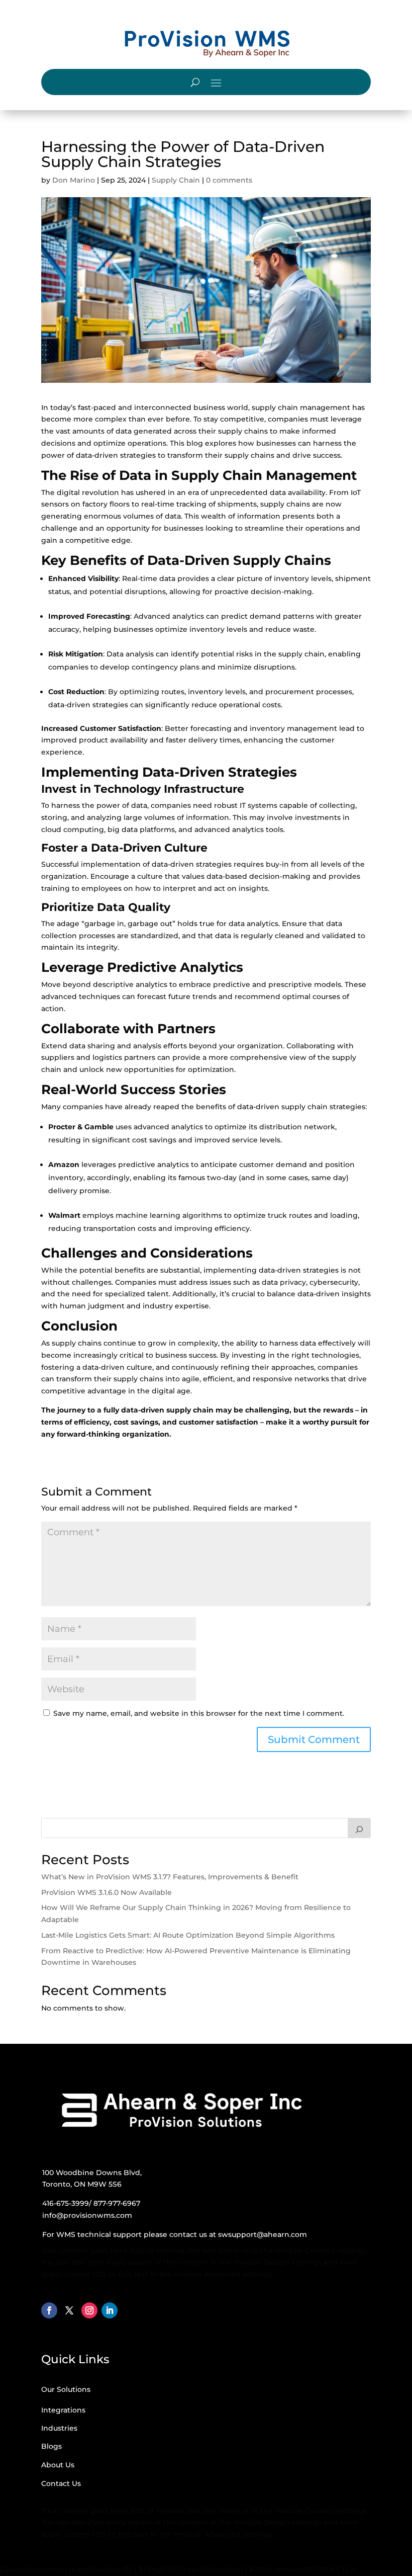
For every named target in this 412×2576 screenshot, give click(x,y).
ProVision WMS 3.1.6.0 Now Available (107, 1892)
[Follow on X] (69, 2310)
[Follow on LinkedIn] (110, 2310)
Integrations (63, 2410)
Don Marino (74, 180)
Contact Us (61, 2483)
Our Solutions (66, 2389)
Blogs (51, 2446)
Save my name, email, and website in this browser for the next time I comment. (199, 1713)
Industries (59, 2428)
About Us (58, 2465)
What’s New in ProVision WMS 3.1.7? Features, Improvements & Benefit (170, 1877)
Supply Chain (176, 180)
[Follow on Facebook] (49, 2310)
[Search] (359, 1828)
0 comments (229, 180)
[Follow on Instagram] (89, 2310)
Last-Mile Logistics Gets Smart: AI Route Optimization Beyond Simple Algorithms (188, 1935)
